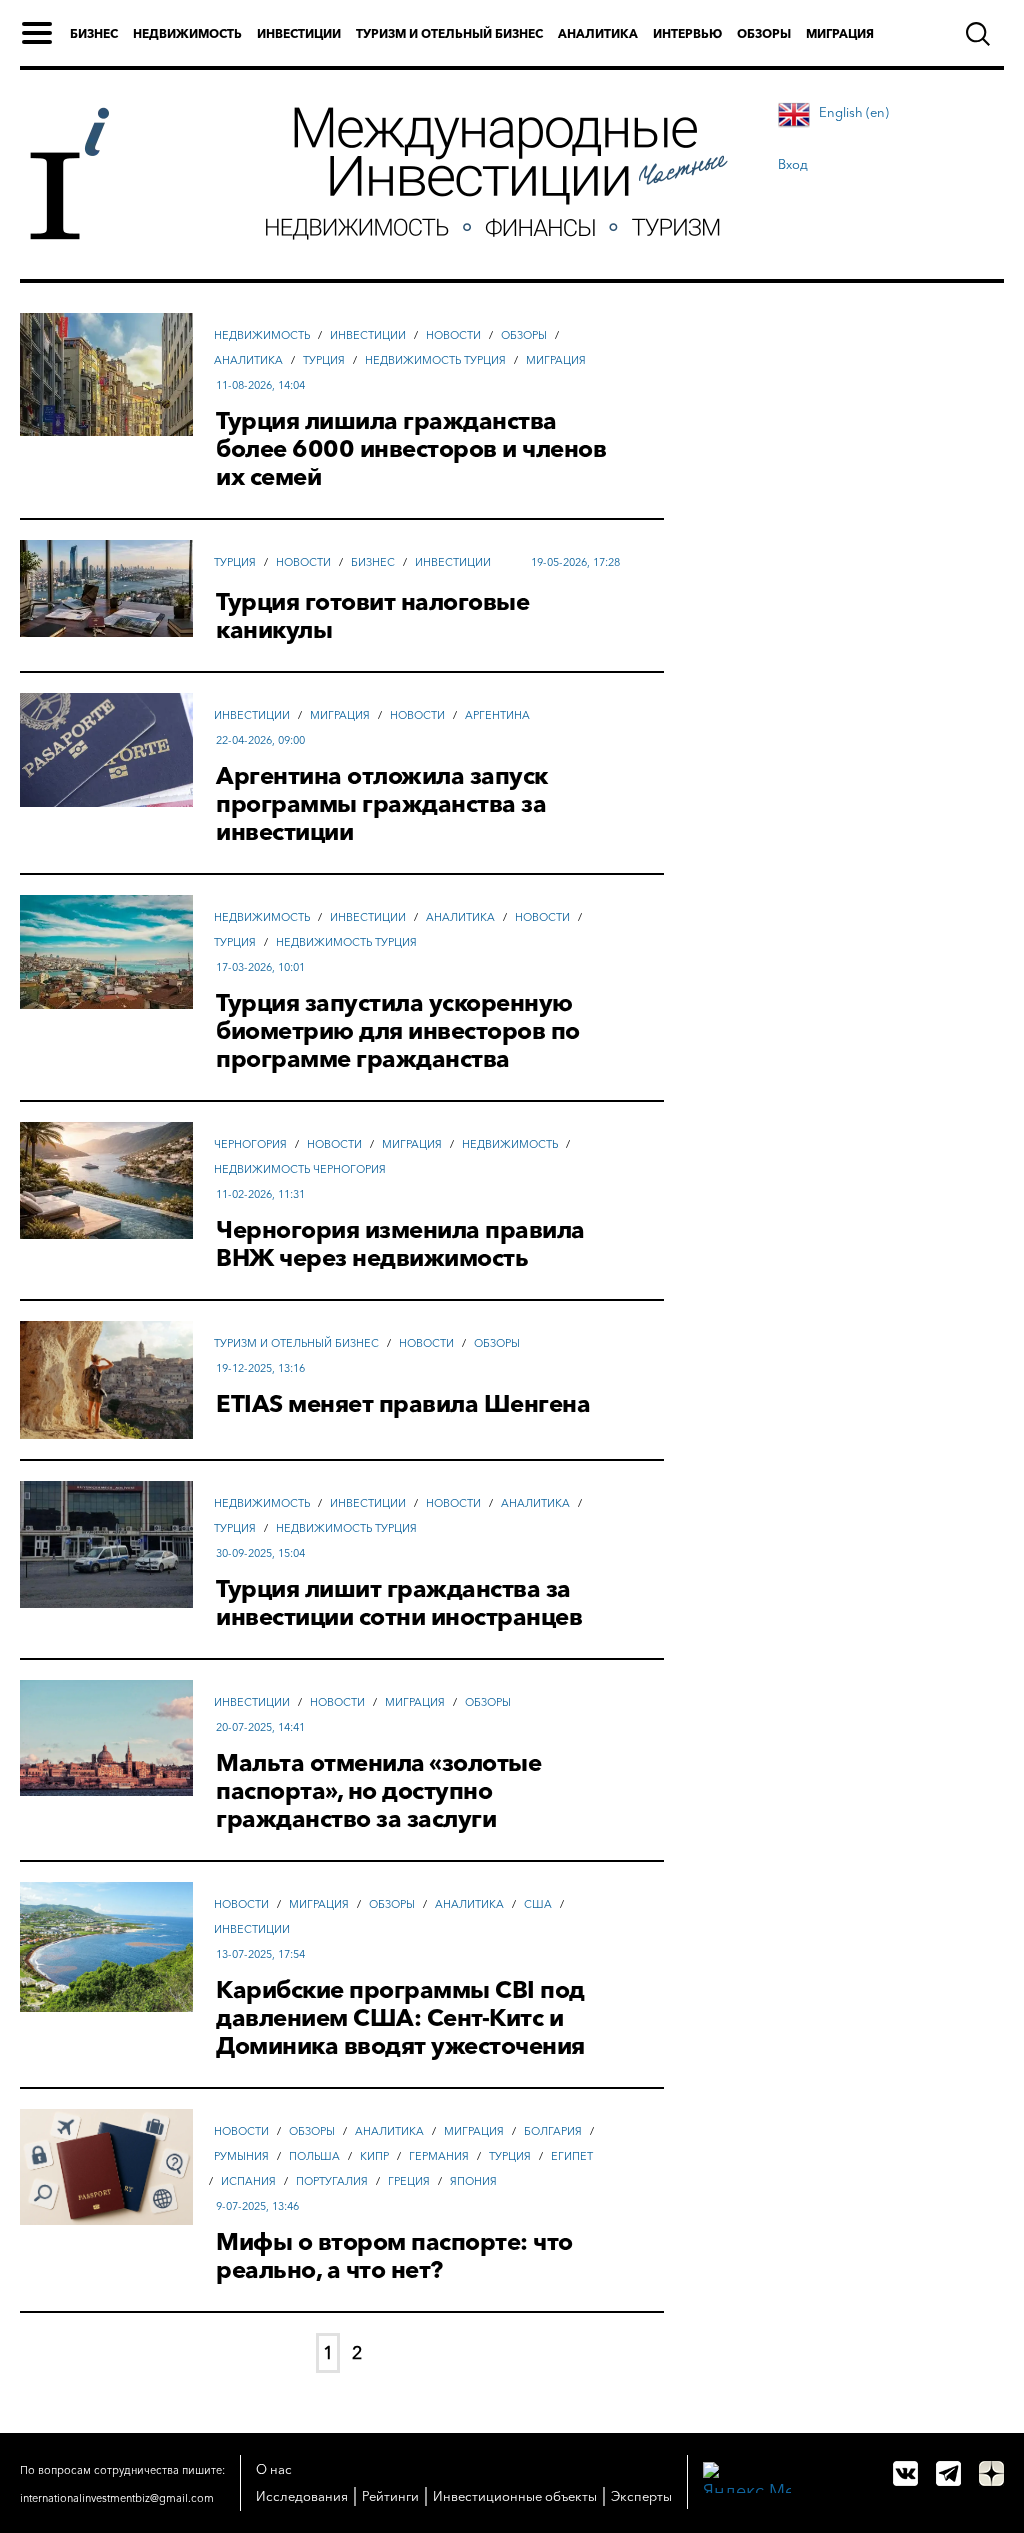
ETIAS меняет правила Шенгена (403, 1404)
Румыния (241, 2156)
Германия (439, 2156)
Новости (453, 335)
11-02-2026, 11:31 (260, 1194)
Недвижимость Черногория (300, 1169)
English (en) (854, 112)
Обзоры (764, 33)
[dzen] (991, 2473)
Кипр (374, 2156)
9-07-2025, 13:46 (257, 2206)
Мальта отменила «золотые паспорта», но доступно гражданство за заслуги (378, 1791)
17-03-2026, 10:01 (260, 967)
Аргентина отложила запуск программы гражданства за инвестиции (382, 804)
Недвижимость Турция (435, 360)
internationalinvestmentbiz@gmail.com (117, 2498)
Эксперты (641, 2496)
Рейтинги (390, 2496)
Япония (473, 2181)
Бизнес (94, 33)
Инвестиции (299, 33)
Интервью (687, 33)
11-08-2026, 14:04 (260, 385)
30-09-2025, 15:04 (260, 1553)
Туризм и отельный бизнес (449, 33)
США (538, 1904)
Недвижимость (187, 33)
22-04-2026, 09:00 (260, 740)
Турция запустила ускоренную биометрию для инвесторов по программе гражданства (398, 1031)
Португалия (332, 2181)
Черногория (250, 1144)
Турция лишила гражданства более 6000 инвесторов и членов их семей (411, 449)
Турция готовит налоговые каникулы (372, 616)
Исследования (302, 2496)
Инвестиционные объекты (515, 2496)
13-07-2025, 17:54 (260, 1954)
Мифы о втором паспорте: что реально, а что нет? (394, 2256)
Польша (314, 2156)
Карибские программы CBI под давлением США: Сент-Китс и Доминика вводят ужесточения (400, 2018)
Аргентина (497, 715)
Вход (793, 164)
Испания (248, 2181)
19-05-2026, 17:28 (575, 562)
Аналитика (598, 33)
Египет (572, 2156)
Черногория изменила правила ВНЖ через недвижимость (400, 1244)
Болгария (553, 2131)
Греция (409, 2181)
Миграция (840, 33)
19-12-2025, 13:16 (260, 1368)
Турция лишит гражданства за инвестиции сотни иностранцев (399, 1603)
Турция (324, 360)
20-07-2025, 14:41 (260, 1727)
